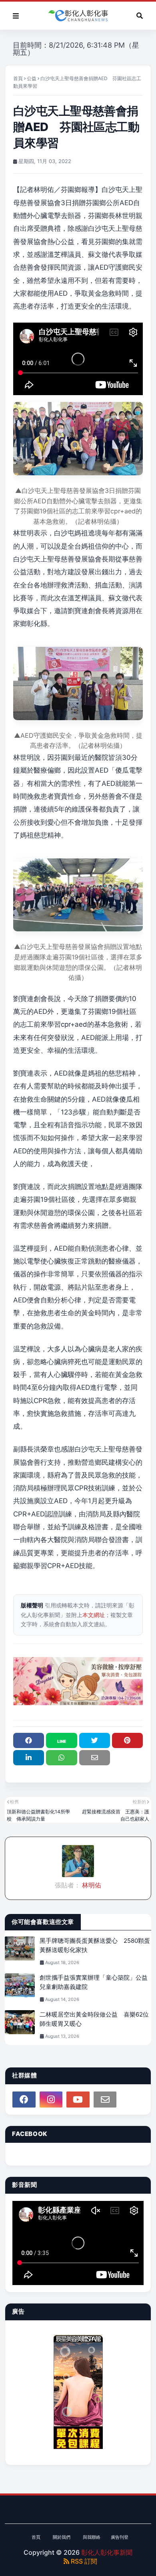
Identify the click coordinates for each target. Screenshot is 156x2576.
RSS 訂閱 (83, 2561)
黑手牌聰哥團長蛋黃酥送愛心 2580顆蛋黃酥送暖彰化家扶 (95, 1945)
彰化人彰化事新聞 (107, 2552)
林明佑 (91, 1885)
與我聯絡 (92, 2537)
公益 (32, 78)
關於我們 (62, 2537)
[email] (105, 2100)
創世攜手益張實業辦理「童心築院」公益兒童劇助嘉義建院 (94, 1982)
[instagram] (51, 2100)
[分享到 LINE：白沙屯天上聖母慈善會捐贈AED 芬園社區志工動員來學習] (61, 1740)
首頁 (18, 78)
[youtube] (78, 2100)
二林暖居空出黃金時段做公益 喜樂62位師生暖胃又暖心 (94, 2019)
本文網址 (94, 1615)
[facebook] (24, 2100)
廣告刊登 (120, 2537)
